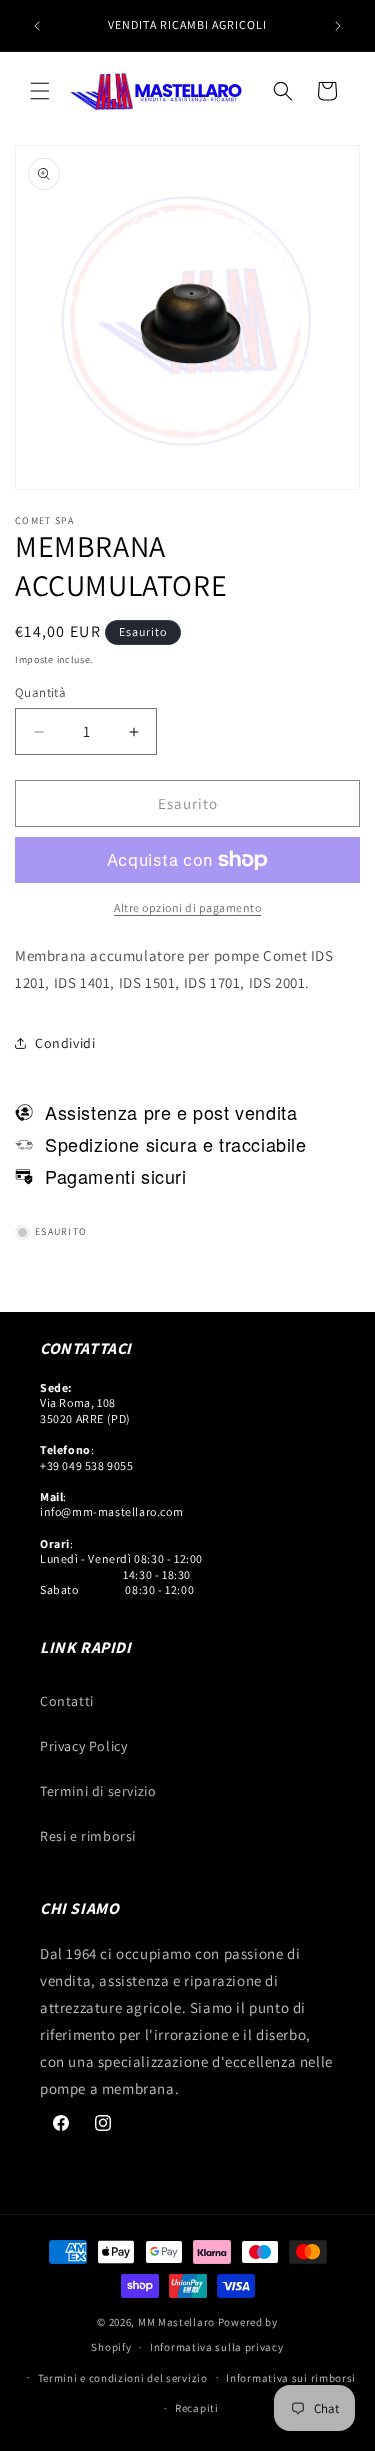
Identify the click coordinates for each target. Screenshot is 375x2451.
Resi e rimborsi (88, 1836)
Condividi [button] (65, 1043)
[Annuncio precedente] (37, 26)
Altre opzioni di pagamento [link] (187, 907)
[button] (40, 91)
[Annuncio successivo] (338, 26)
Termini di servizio (98, 1791)
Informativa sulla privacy (217, 2347)
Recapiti (197, 2408)
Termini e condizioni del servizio (123, 2378)
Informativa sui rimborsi (291, 2378)
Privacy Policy (83, 1746)
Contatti (67, 1701)
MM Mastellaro (178, 2322)
